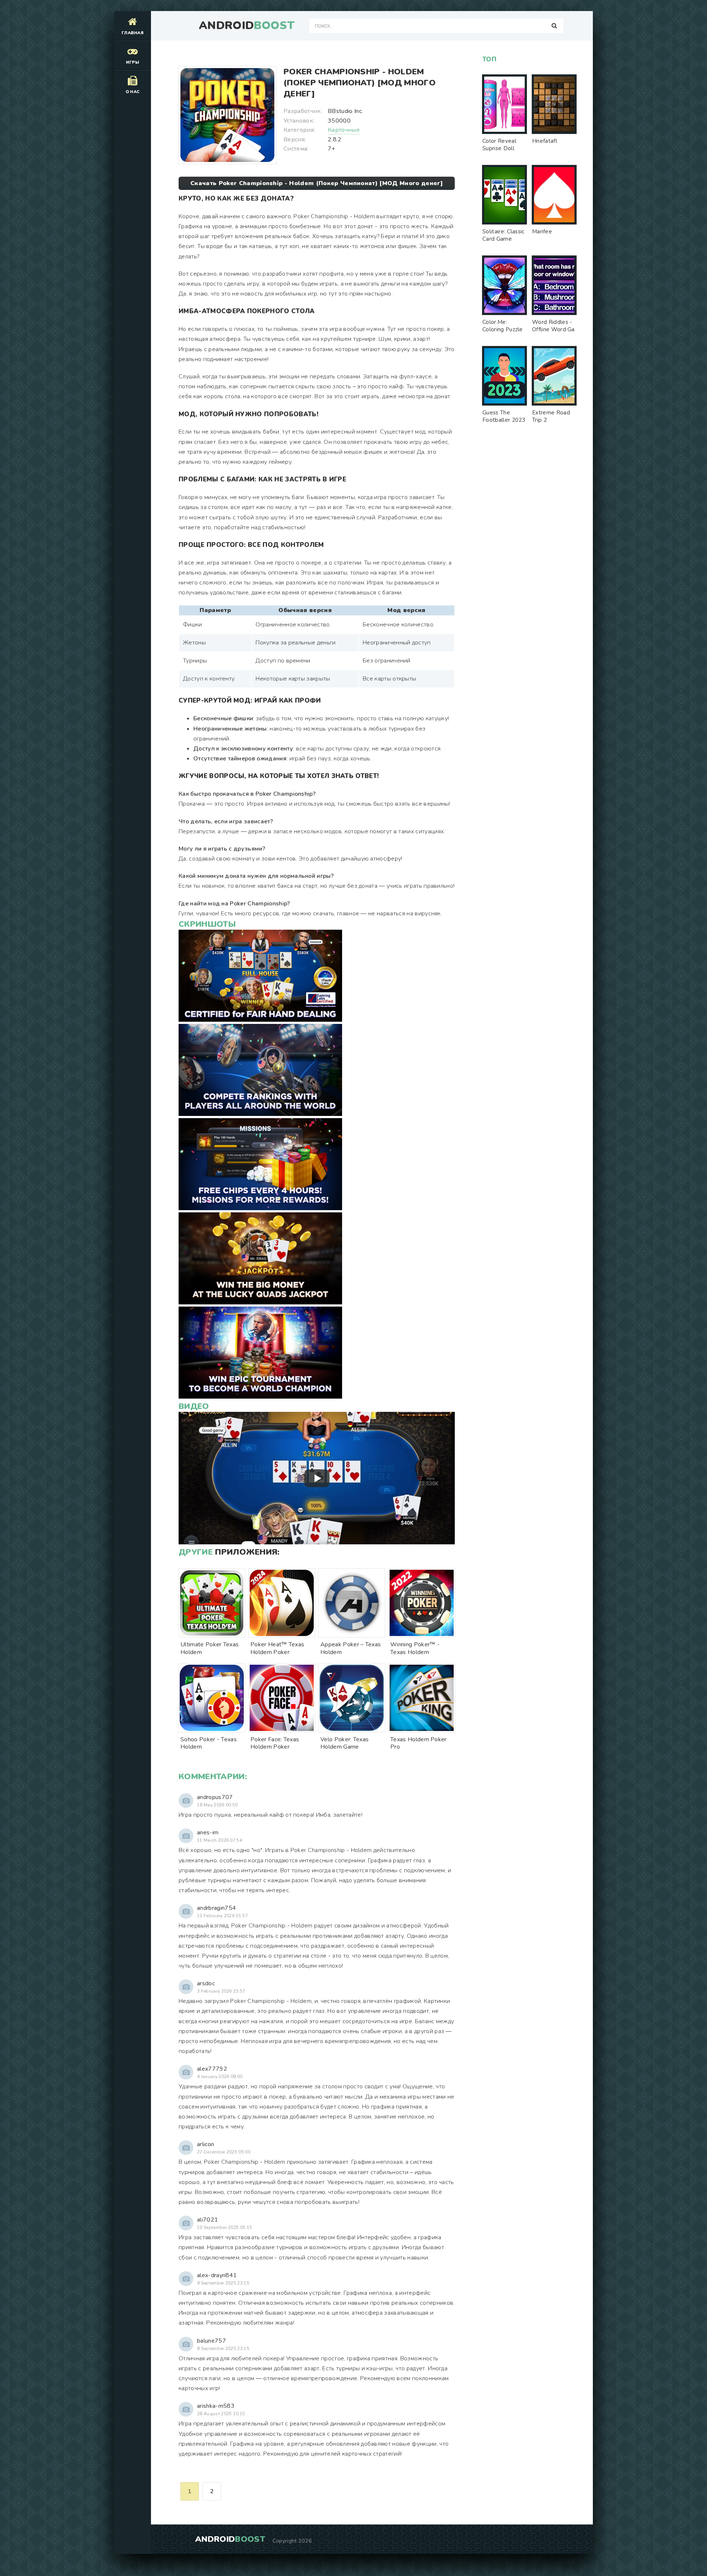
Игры (133, 62)
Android (247, 26)
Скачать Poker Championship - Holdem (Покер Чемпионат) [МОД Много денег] (317, 183)
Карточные (344, 130)
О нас (133, 92)
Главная (133, 33)
